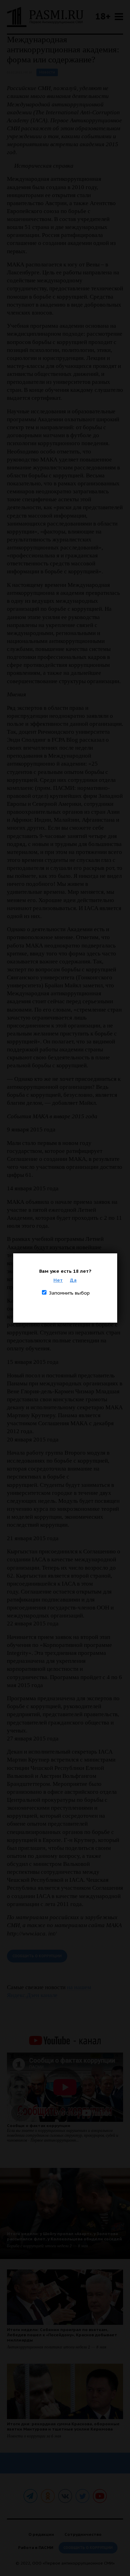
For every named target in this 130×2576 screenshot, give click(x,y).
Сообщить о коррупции (37, 1956)
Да (73, 1280)
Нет (58, 1280)
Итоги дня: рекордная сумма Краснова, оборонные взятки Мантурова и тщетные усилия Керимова (63, 2426)
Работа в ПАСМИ (36, 2547)
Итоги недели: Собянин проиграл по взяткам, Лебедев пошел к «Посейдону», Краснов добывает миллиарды (62, 2335)
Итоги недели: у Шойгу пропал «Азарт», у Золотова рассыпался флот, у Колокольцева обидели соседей (64, 2236)
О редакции (41, 2534)
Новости (47, 72)
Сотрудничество (83, 2534)
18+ (103, 16)
